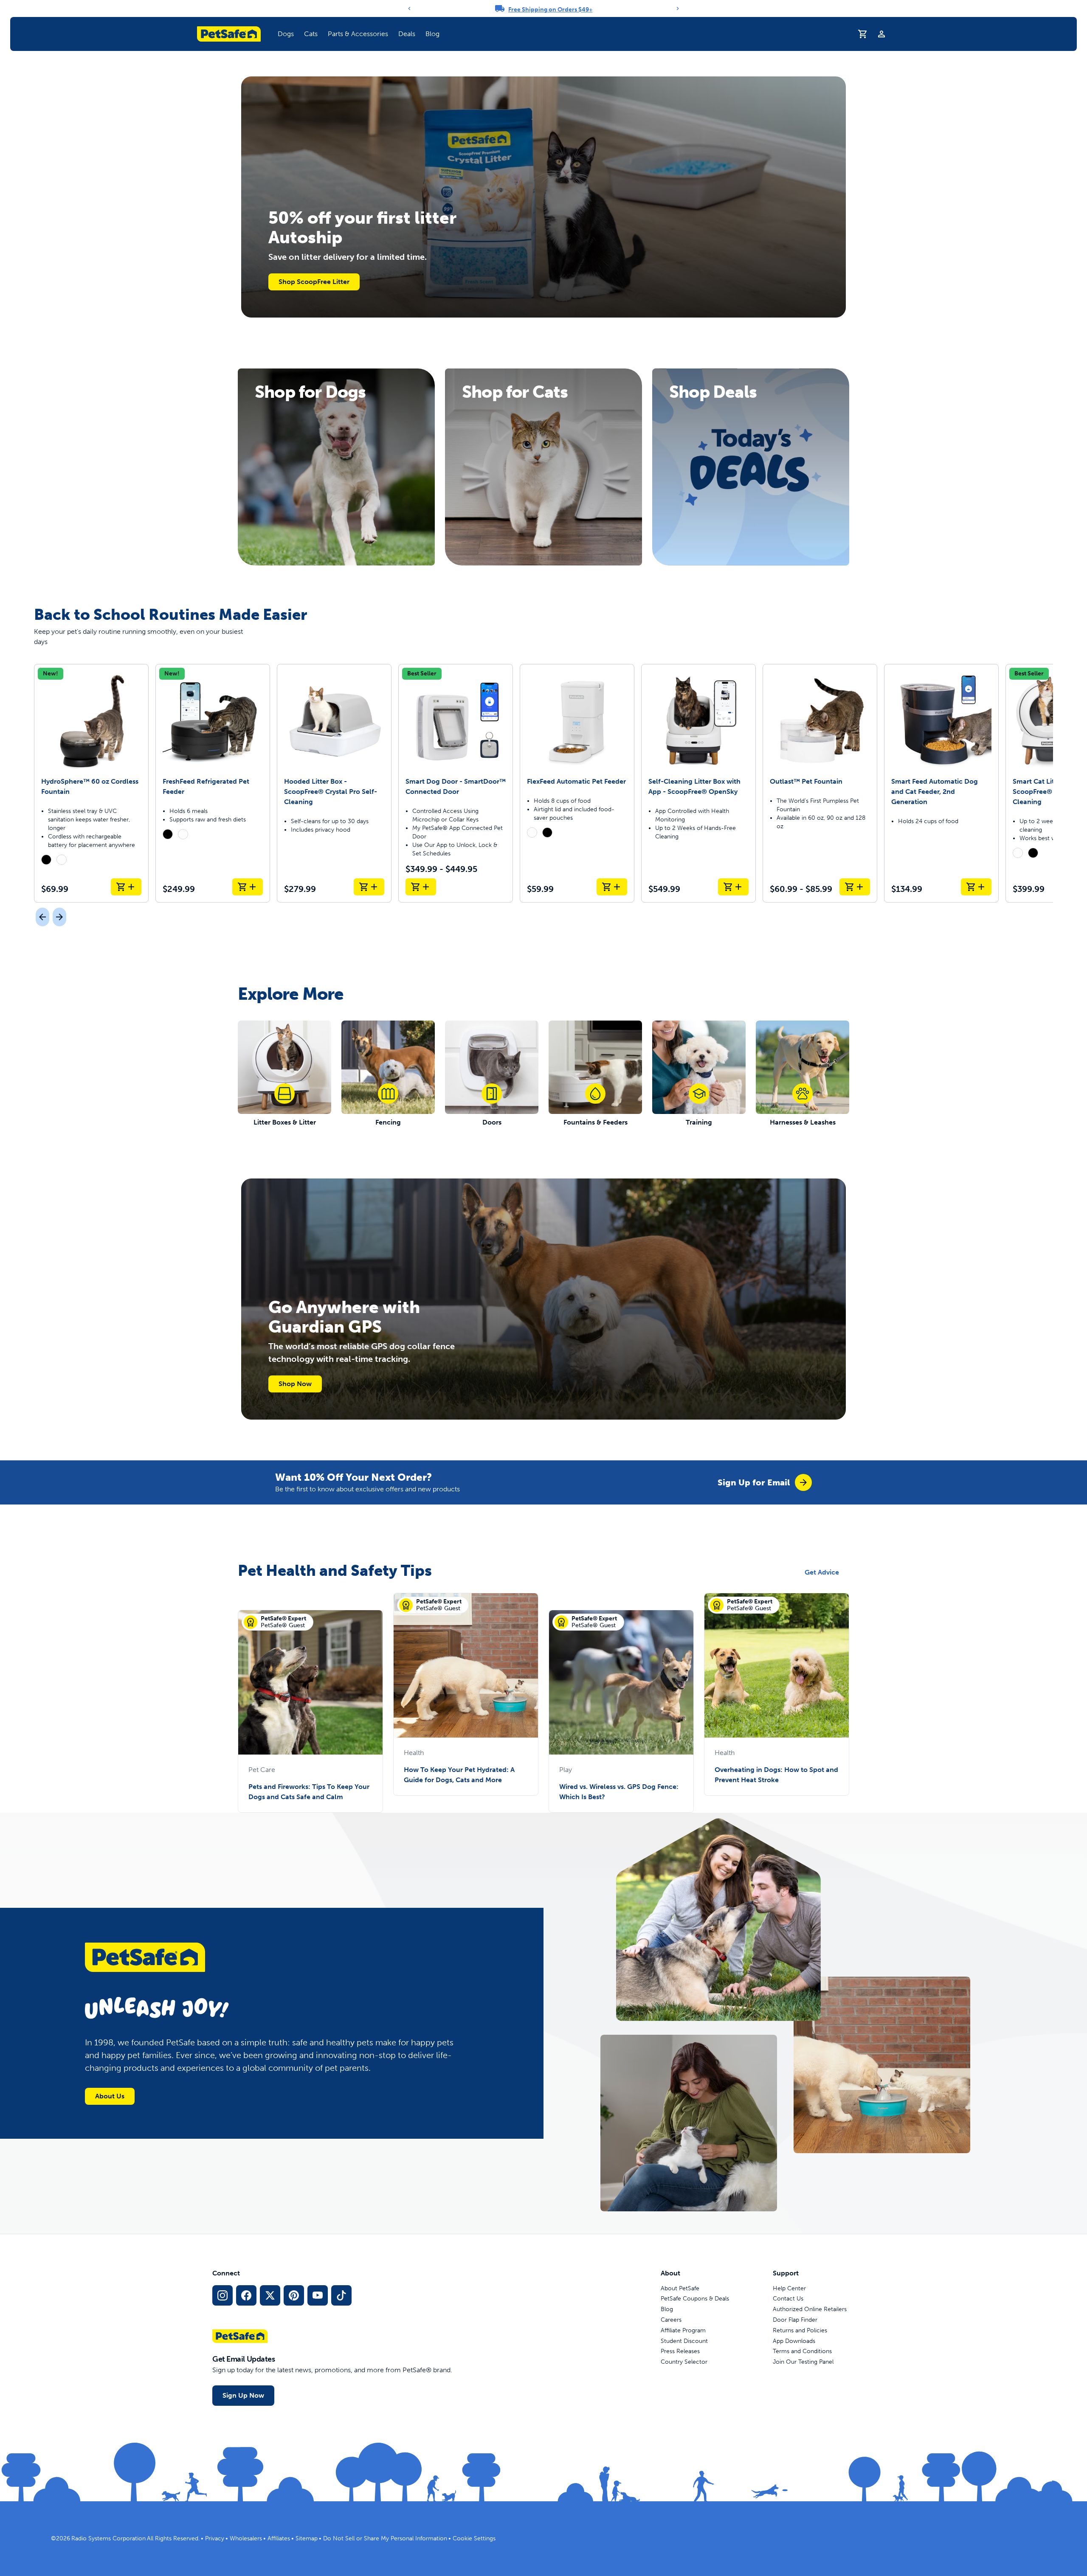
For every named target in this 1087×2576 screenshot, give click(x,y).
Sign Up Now (243, 2395)
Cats (311, 34)
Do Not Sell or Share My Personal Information (385, 2538)
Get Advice (822, 1572)
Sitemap (307, 2538)
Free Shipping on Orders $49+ (551, 10)
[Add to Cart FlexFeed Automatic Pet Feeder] (612, 887)
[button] (286, 34)
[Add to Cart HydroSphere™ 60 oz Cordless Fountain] (126, 887)
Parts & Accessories (358, 34)
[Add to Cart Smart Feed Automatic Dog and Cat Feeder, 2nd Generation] (976, 887)
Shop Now (295, 1384)
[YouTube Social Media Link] (318, 2295)
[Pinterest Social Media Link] (294, 2295)
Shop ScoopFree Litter (314, 282)
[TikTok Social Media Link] (341, 2295)
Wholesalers (246, 2538)
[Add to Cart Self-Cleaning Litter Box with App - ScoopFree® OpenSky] (733, 887)
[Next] (678, 8)
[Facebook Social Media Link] (246, 2295)
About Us (110, 2096)
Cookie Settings (474, 2538)
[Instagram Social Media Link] (222, 2295)
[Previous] (409, 8)
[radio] (46, 860)
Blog (432, 34)
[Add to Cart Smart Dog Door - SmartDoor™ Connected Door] (421, 887)
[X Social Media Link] (270, 2295)
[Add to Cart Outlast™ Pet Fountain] (855, 887)
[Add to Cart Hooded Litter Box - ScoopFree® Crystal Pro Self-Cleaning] (369, 887)
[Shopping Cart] (863, 34)
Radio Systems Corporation (108, 2538)
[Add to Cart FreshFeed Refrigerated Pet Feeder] (248, 887)
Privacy (215, 2538)
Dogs (286, 34)
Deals (407, 34)
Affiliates (279, 2538)
